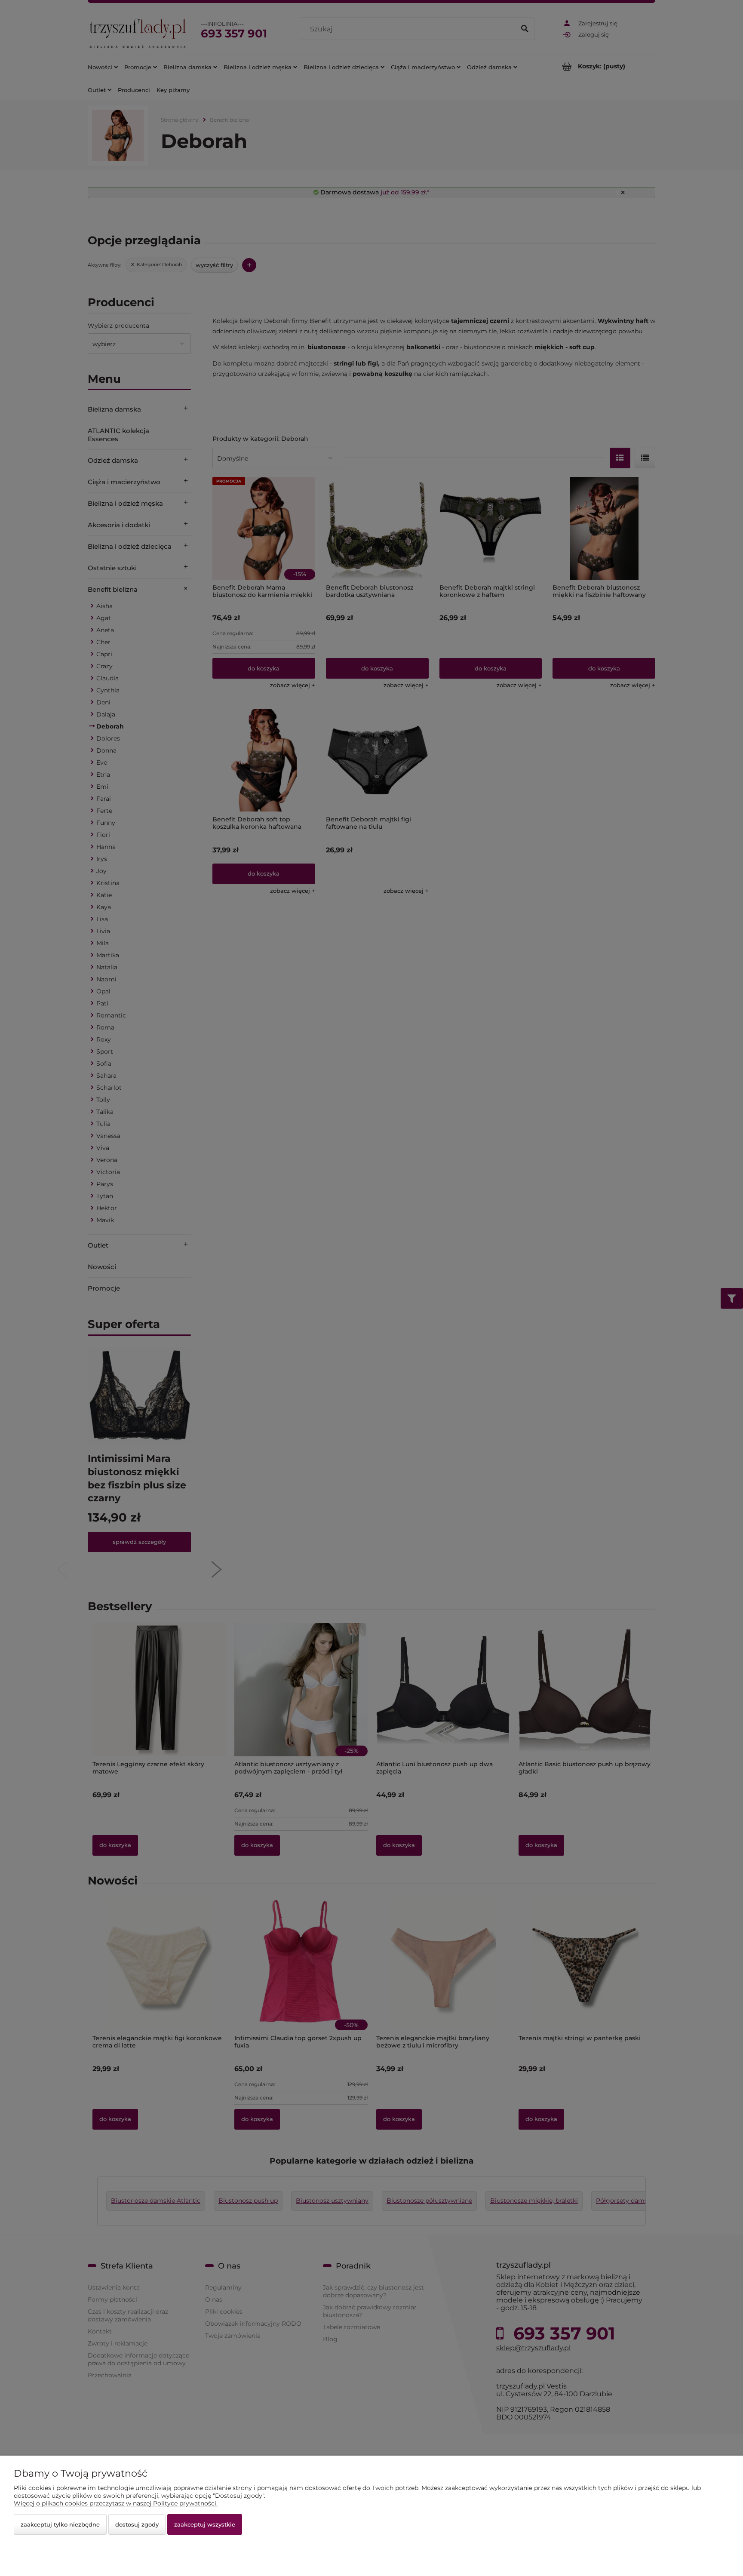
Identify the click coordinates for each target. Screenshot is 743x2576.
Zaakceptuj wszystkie (205, 2524)
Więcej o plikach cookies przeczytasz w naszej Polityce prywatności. (116, 2503)
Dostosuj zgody (137, 2524)
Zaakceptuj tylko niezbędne (60, 2524)
